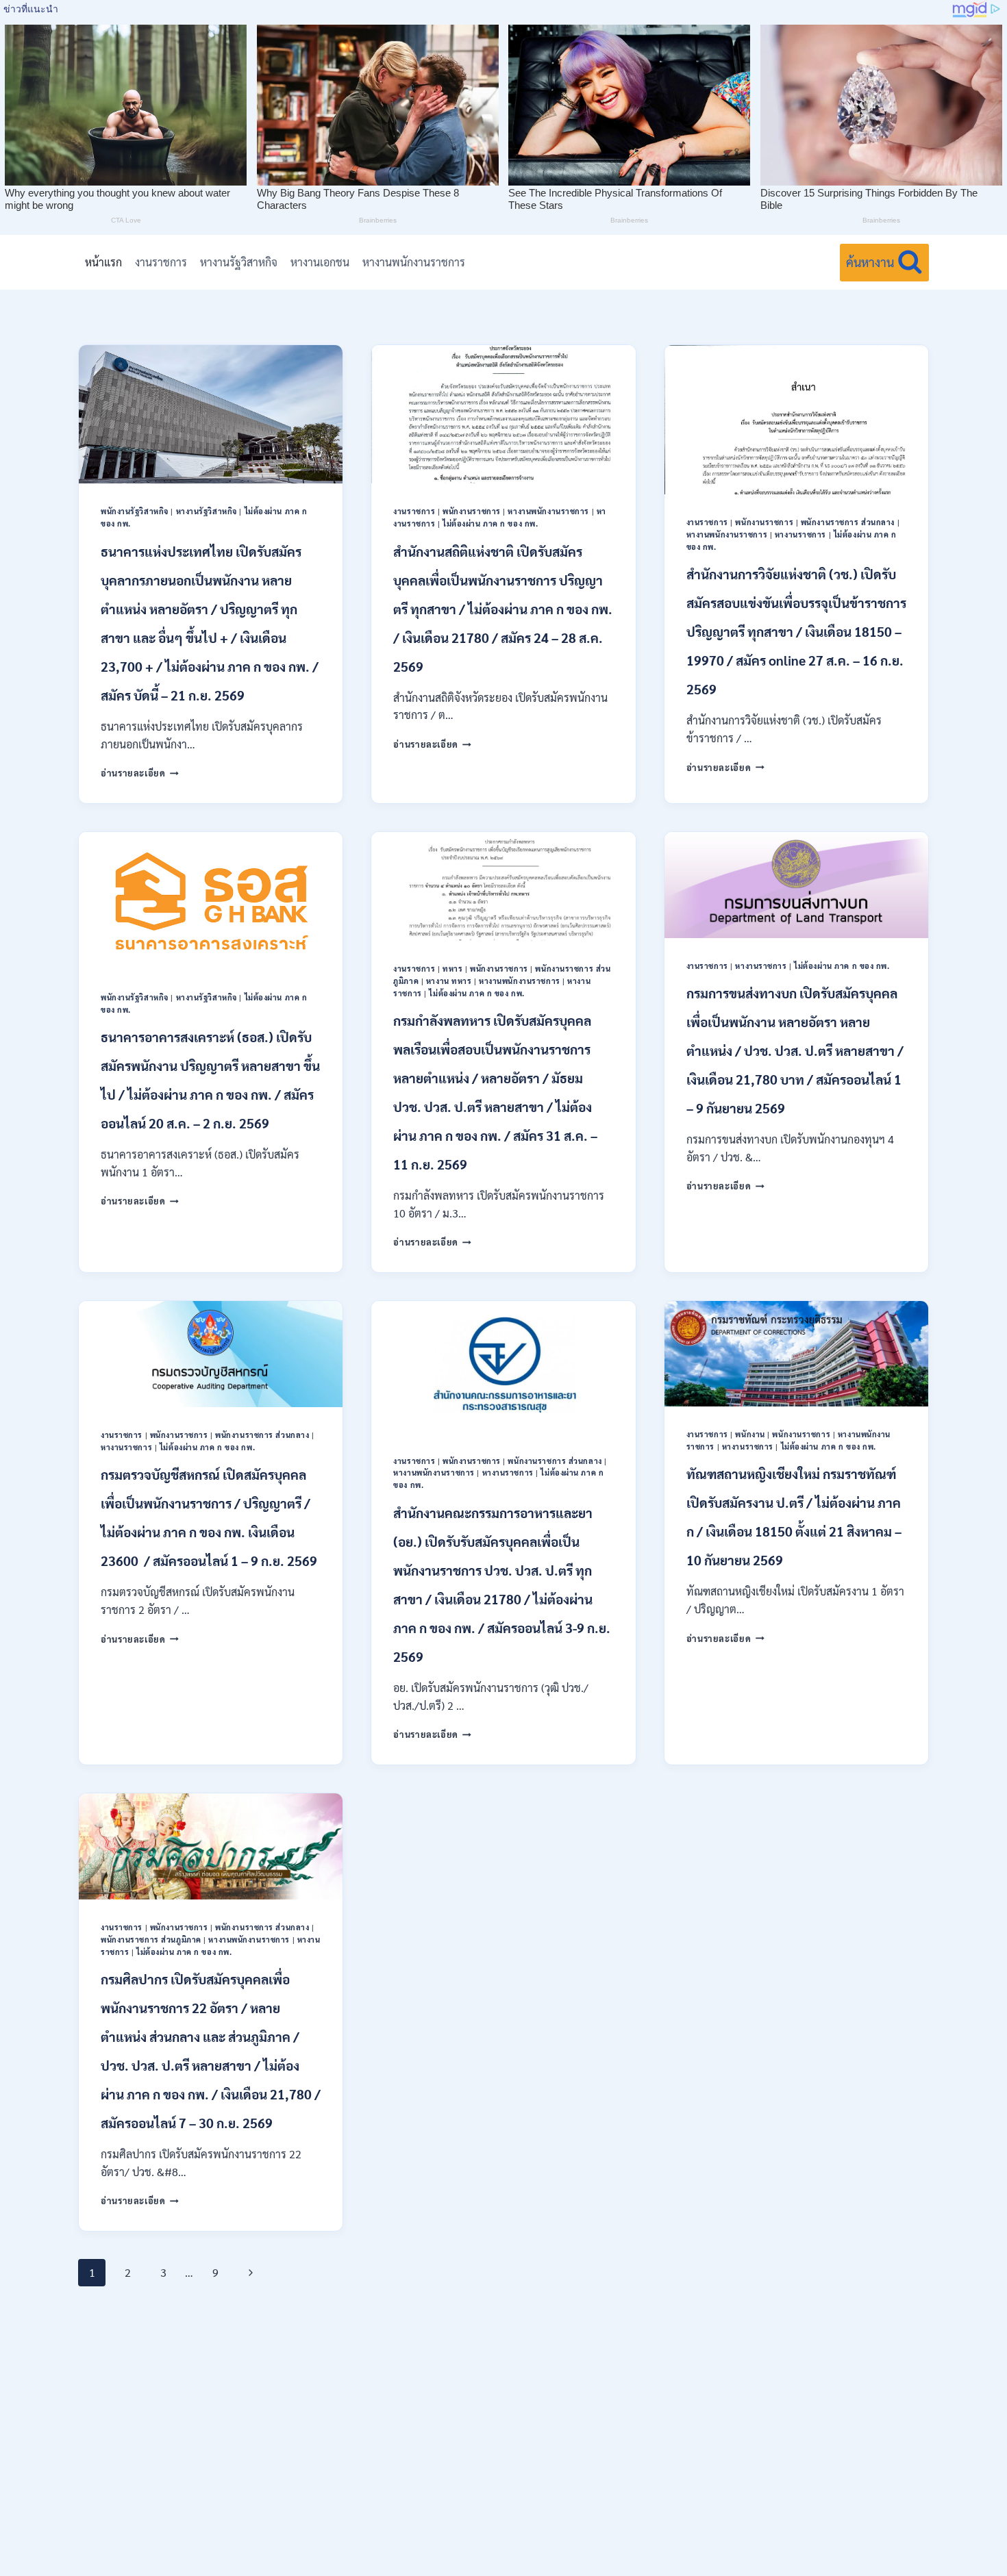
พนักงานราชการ (472, 511)
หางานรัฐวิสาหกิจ (239, 262)
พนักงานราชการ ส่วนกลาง (848, 522)
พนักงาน (750, 1434)
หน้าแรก (103, 262)
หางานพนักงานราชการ (414, 262)
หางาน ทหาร (449, 981)
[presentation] (211, 414)
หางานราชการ (800, 534)
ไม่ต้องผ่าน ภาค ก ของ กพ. (490, 523)
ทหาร (452, 969)
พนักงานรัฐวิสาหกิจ (135, 511)
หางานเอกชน (320, 262)
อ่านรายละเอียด (140, 773)
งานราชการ (161, 262)
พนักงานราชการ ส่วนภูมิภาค (151, 1940)
